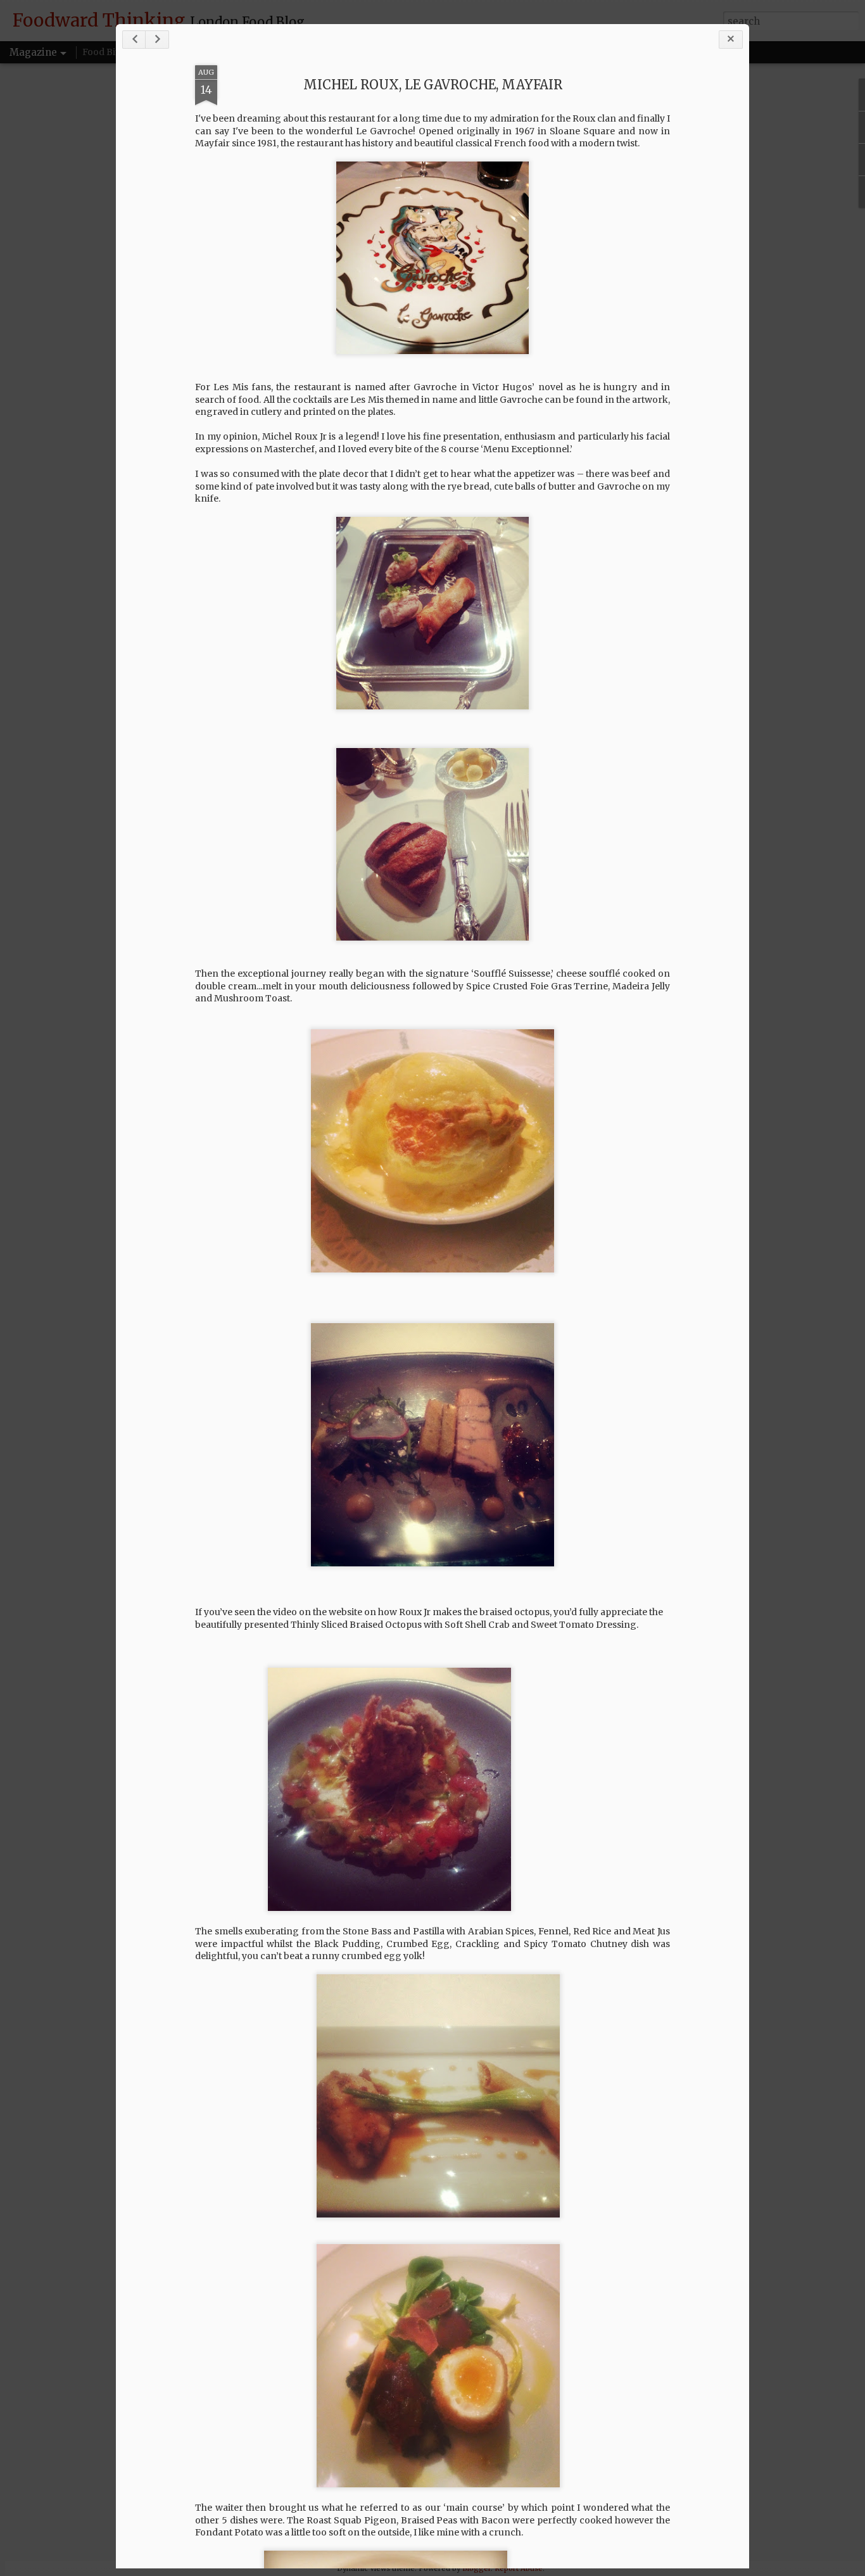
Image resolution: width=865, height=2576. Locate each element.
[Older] (157, 40)
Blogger (477, 2568)
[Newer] (134, 40)
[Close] (731, 40)
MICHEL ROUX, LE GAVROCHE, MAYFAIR (433, 85)
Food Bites (105, 52)
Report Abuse (519, 2568)
